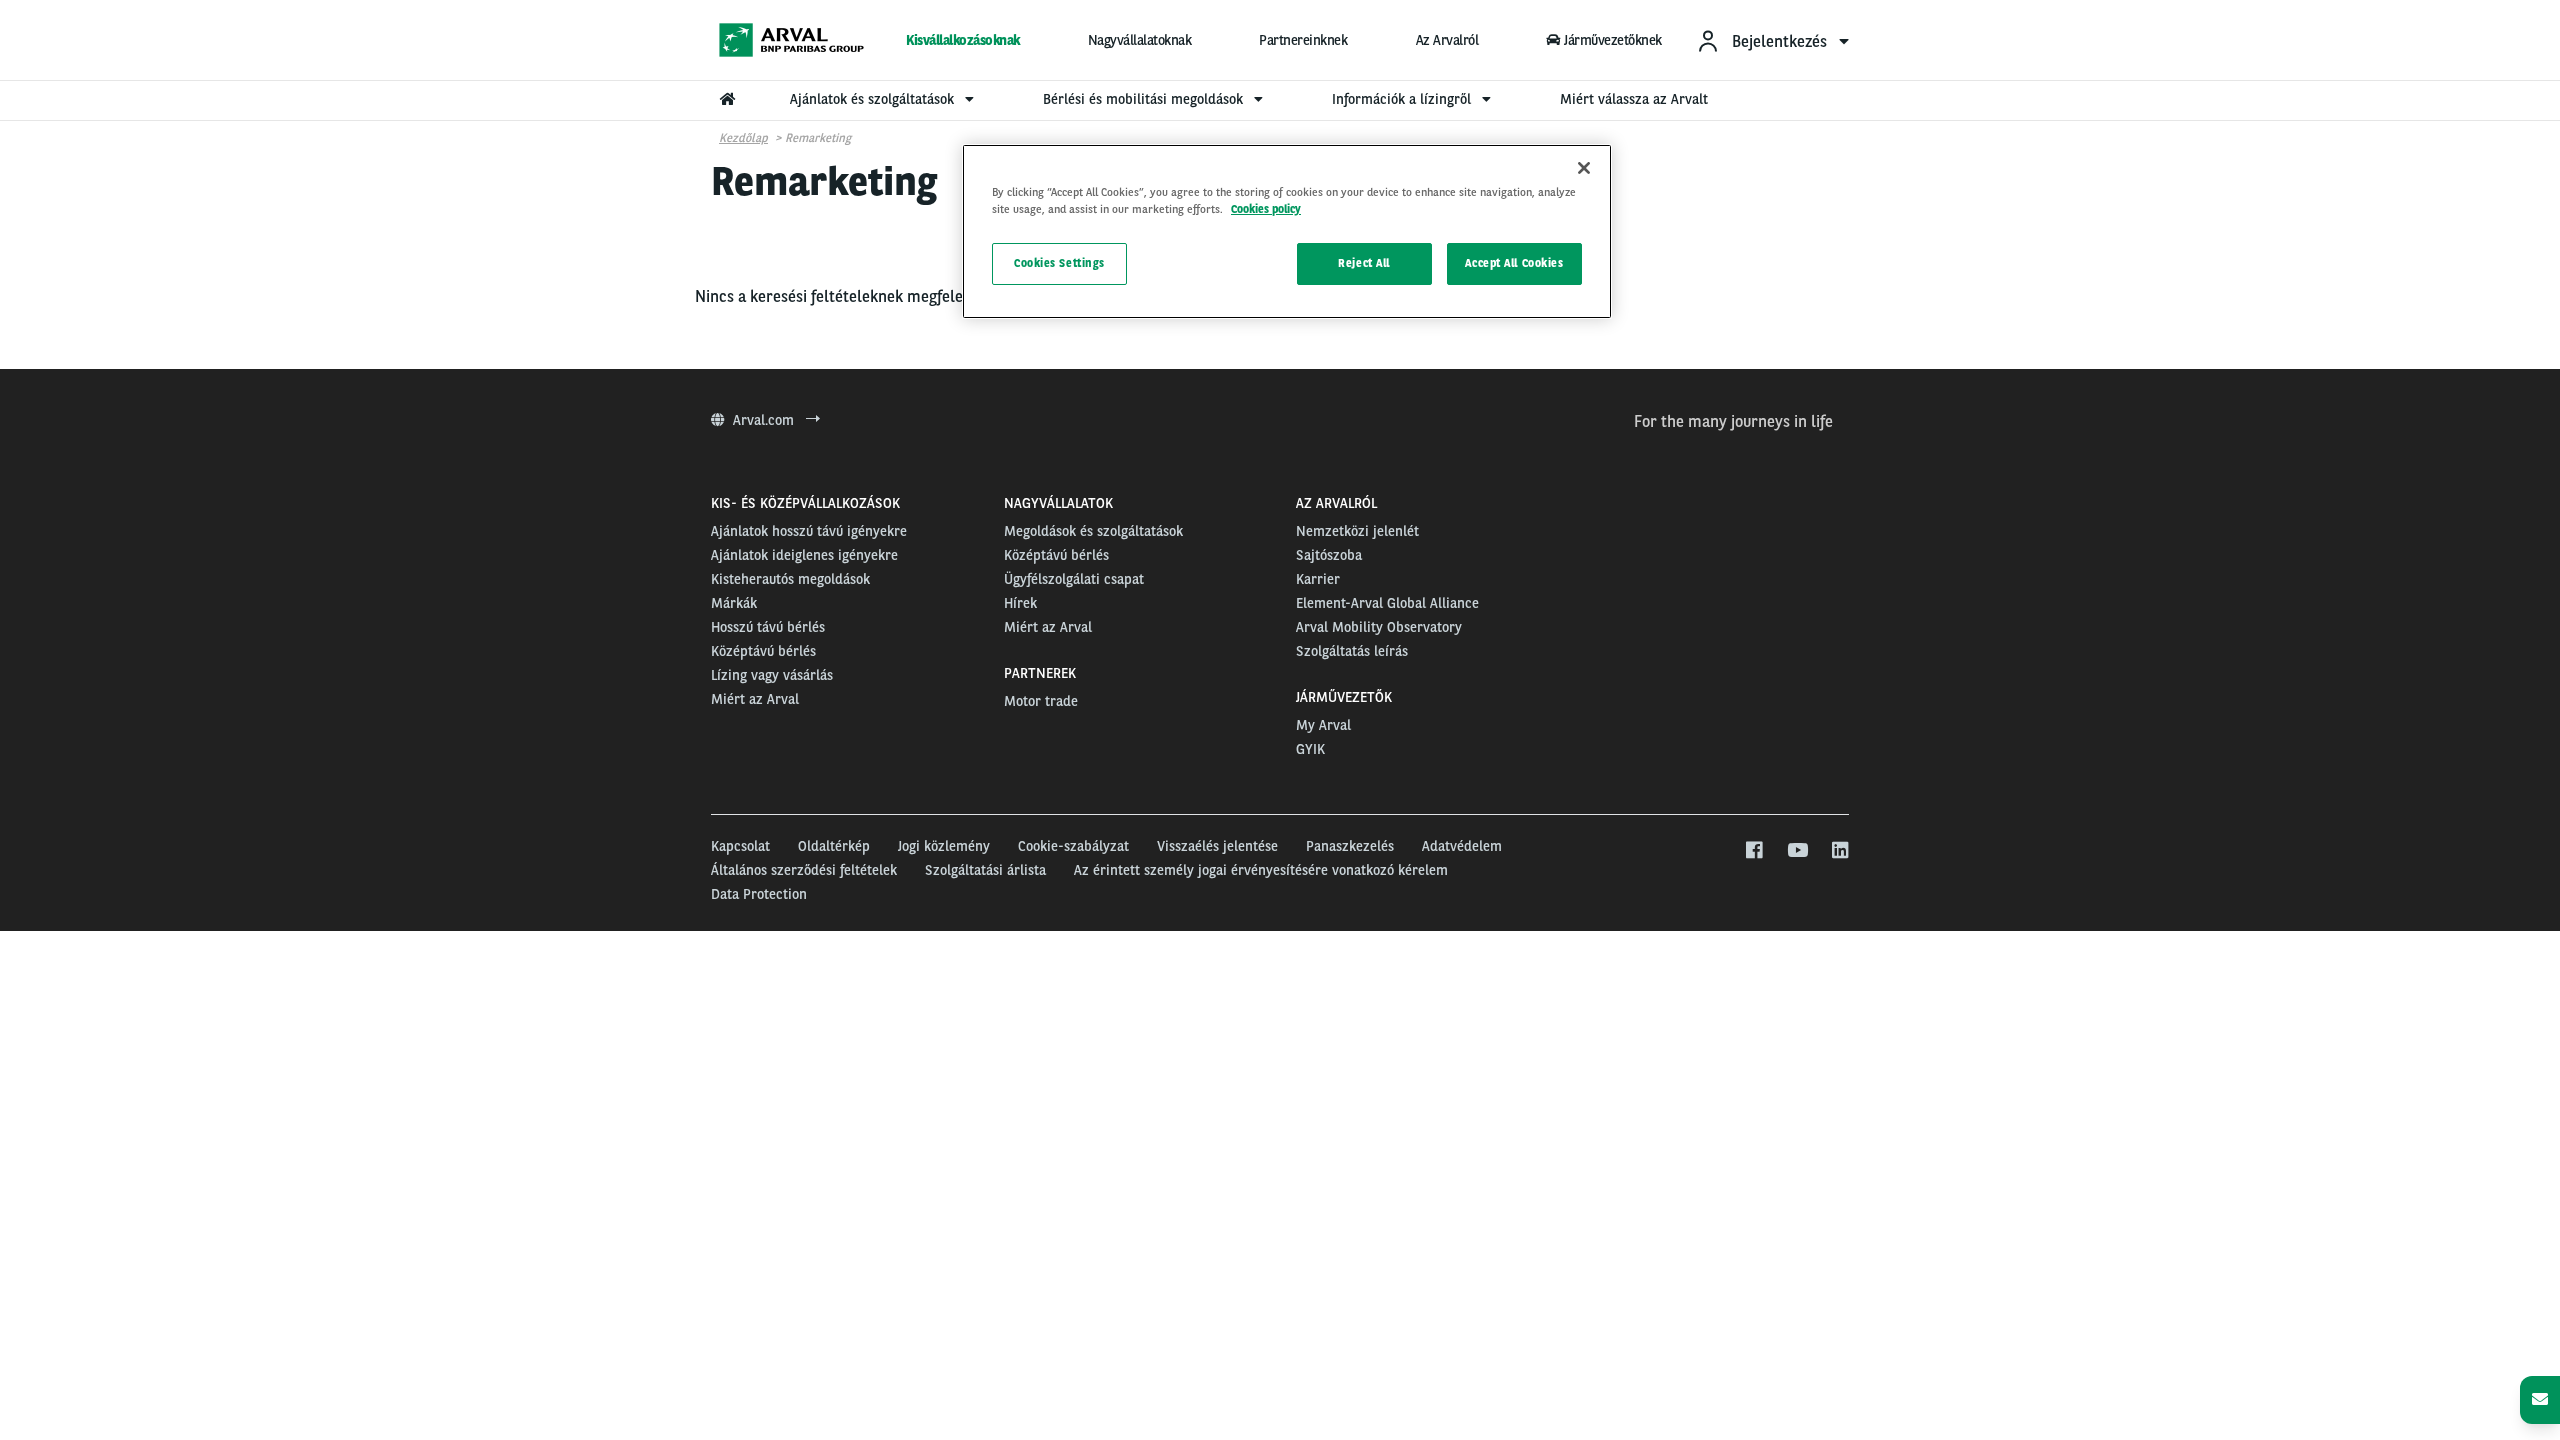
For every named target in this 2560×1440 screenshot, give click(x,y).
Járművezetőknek (1613, 40)
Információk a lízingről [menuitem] (1403, 99)
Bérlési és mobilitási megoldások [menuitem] (1145, 99)
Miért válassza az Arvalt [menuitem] (1634, 99)
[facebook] (1753, 851)
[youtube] (1796, 851)
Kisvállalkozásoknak (963, 40)
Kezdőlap (743, 138)
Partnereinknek (1303, 40)
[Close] (1584, 168)
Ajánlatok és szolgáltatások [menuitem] (874, 99)
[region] (1287, 231)
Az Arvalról (1447, 40)
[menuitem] (1772, 40)
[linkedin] (1839, 851)
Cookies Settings (1059, 263)
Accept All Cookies (1514, 263)
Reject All (1364, 263)
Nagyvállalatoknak (1140, 40)
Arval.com (765, 420)
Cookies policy (1266, 209)
